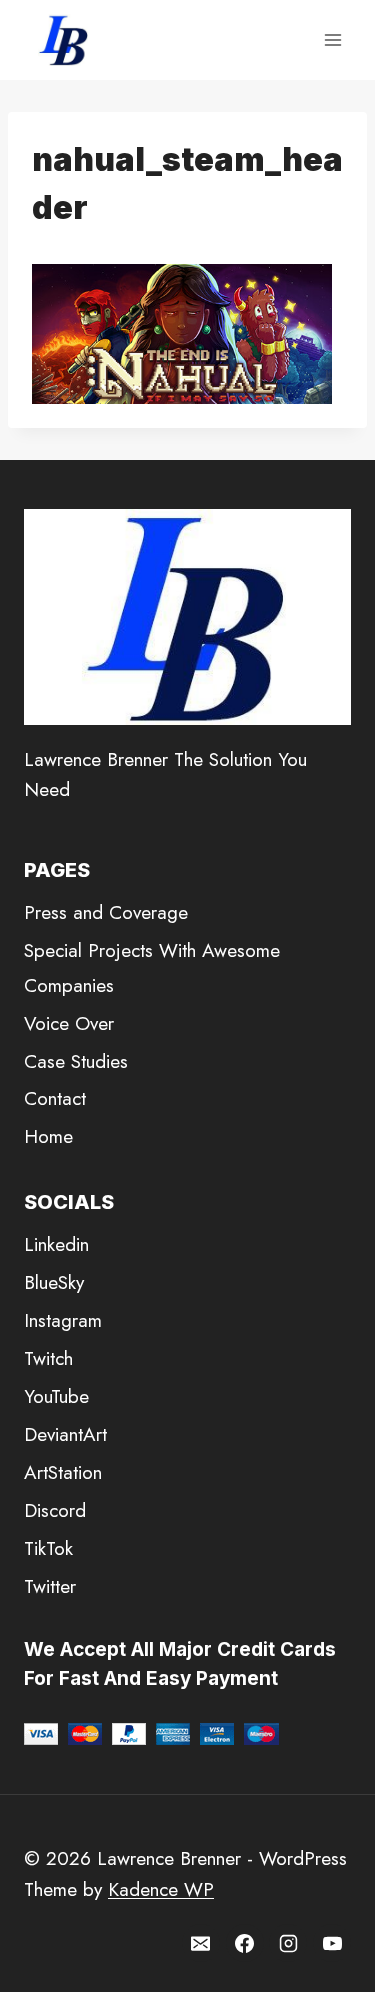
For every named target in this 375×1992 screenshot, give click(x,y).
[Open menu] (332, 39)
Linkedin (56, 1244)
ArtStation (63, 1472)
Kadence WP (161, 1889)
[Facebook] (245, 1943)
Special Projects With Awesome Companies (152, 967)
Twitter (50, 1586)
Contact (55, 1098)
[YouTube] (332, 1943)
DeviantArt (65, 1434)
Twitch (48, 1358)
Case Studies (76, 1061)
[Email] (201, 1943)
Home (48, 1136)
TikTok (48, 1548)
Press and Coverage (106, 912)
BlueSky (54, 1282)
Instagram (63, 1320)
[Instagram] (288, 1943)
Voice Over (69, 1023)
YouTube (56, 1396)
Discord (55, 1510)
